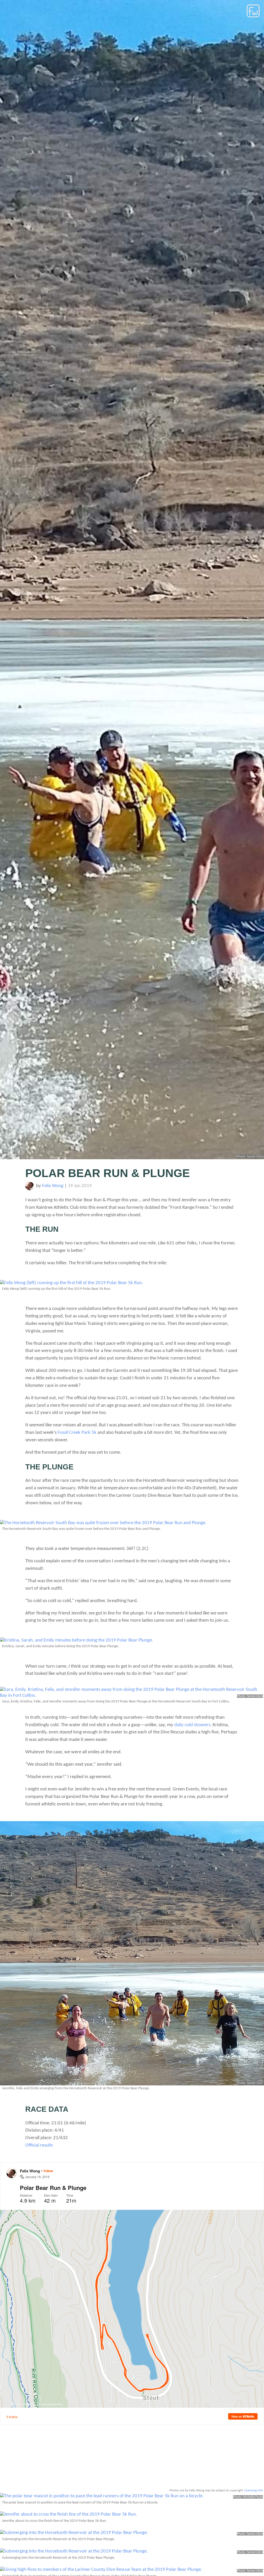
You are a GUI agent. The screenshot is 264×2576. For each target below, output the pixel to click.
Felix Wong (53, 1186)
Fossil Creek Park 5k (77, 1433)
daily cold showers (192, 1725)
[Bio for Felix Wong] (30, 1189)
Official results (39, 2145)
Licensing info (254, 2490)
